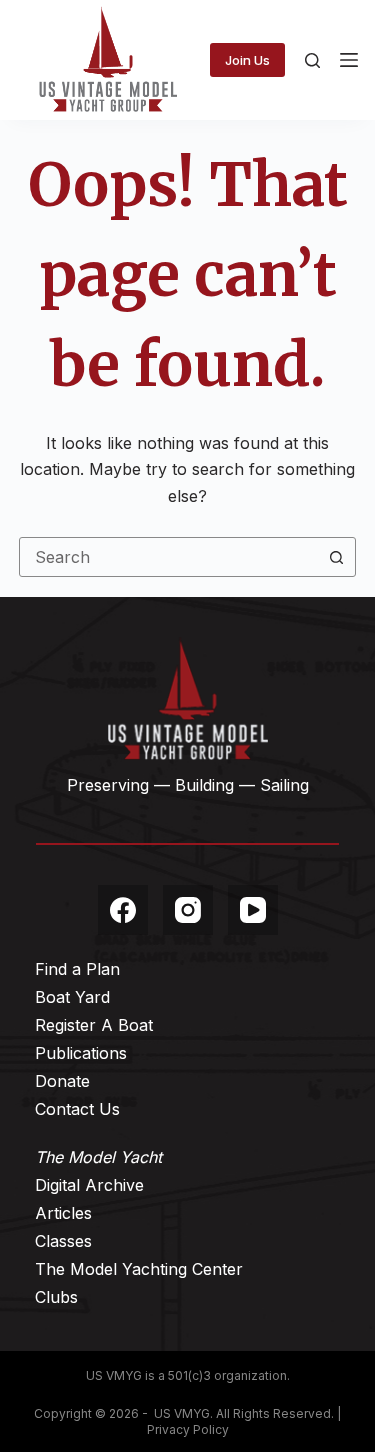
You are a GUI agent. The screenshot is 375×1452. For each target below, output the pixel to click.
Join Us (247, 60)
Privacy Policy (188, 1429)
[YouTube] (253, 910)
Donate (62, 1081)
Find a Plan (77, 969)
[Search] (312, 60)
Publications (81, 1053)
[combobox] (169, 557)
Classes (63, 1241)
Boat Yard (72, 997)
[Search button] (336, 557)
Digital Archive (89, 1185)
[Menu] (349, 60)
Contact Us (77, 1109)
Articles (63, 1213)
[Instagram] (188, 910)
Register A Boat (94, 1025)
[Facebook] (123, 910)
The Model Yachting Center (139, 1269)
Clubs (56, 1297)
